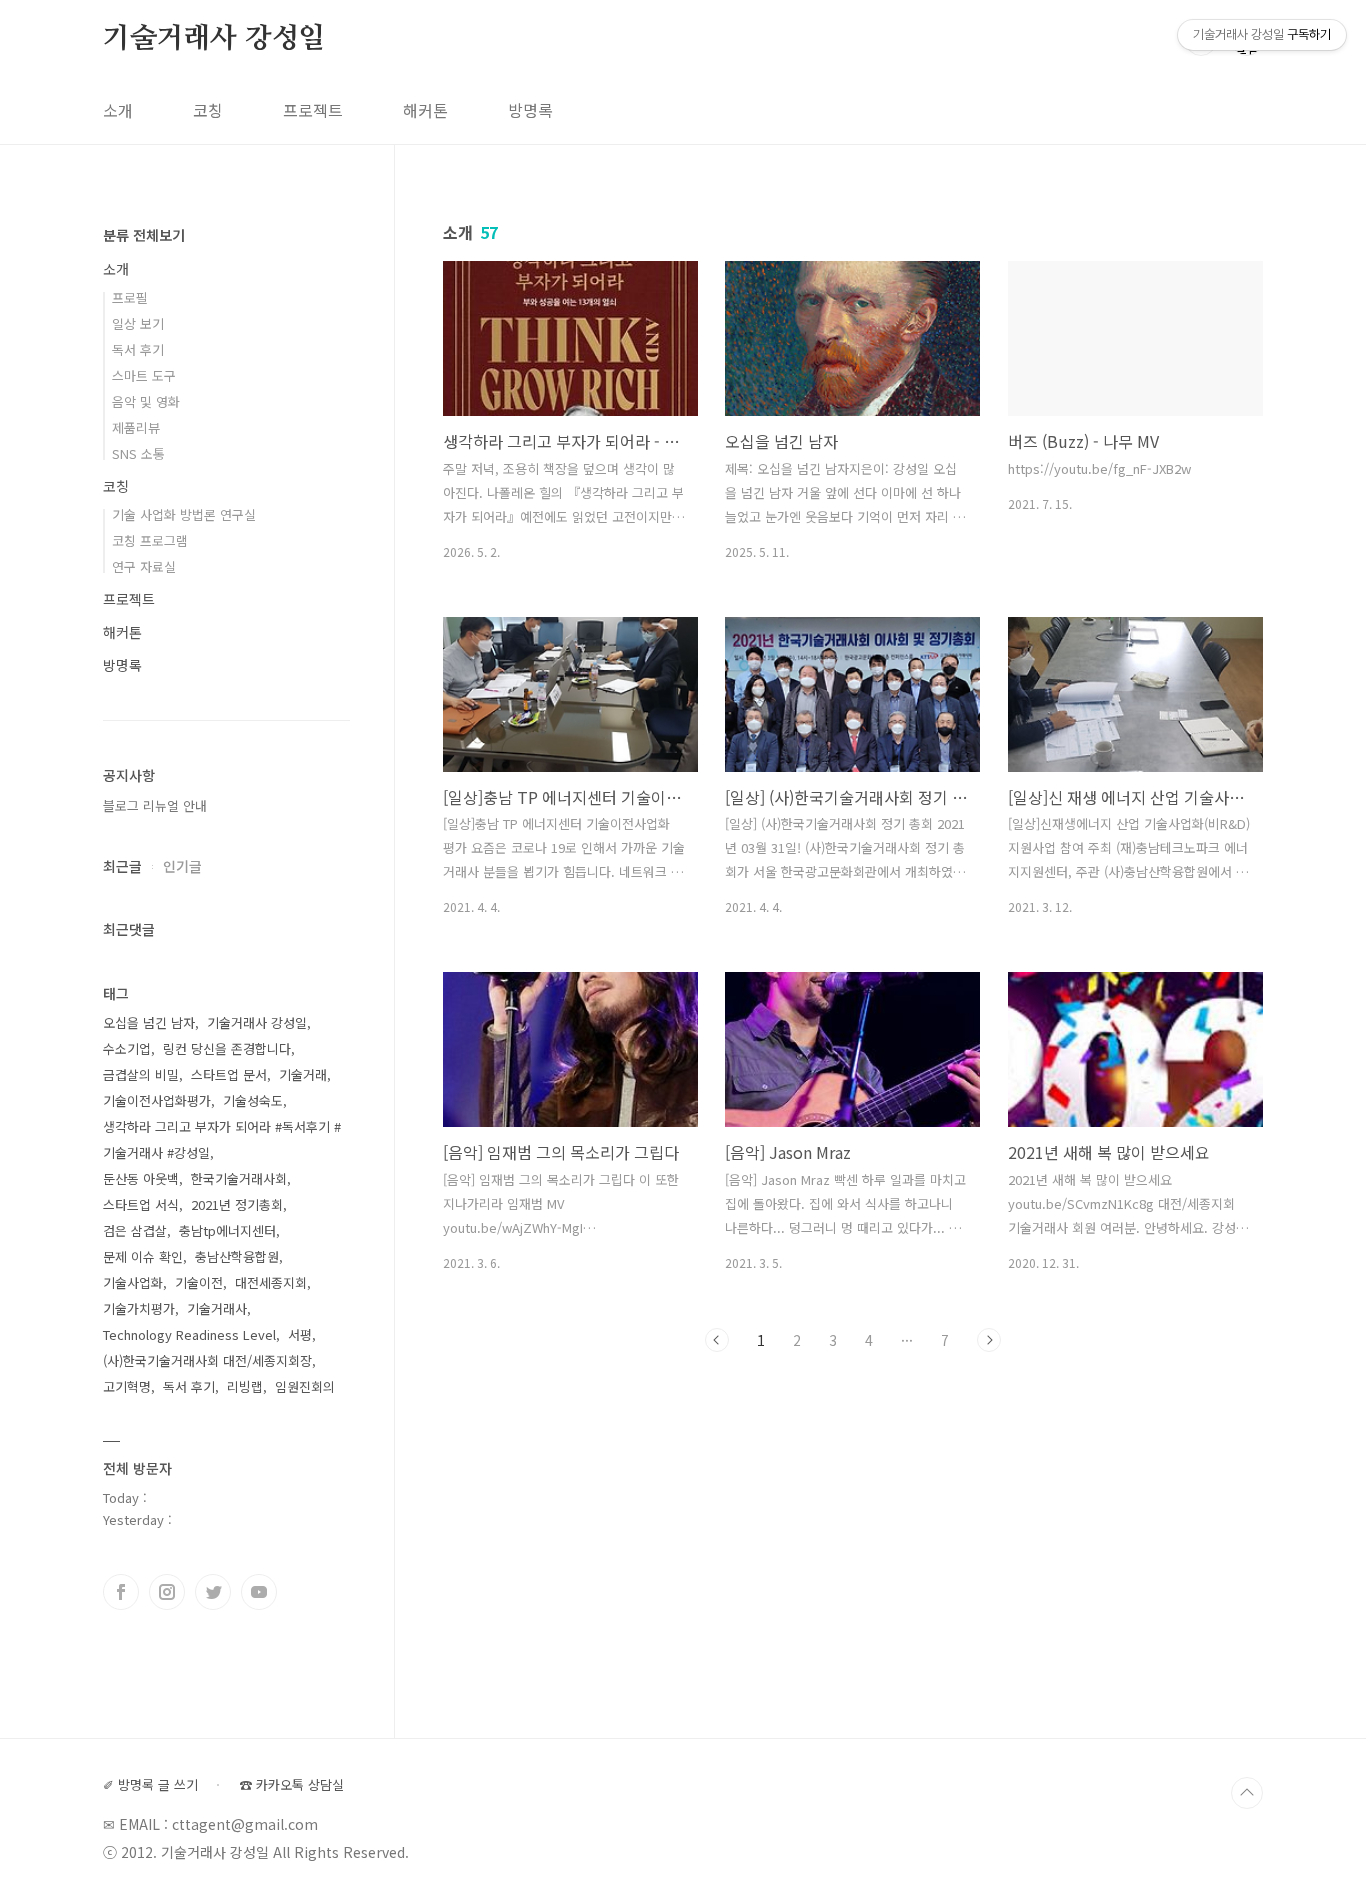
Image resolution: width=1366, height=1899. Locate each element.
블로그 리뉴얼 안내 (155, 805)
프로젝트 (313, 110)
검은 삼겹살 (135, 1230)
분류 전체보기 (144, 235)
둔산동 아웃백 (141, 1178)
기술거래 (303, 1074)
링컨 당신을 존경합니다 (227, 1048)
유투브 (259, 1592)
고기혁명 (127, 1386)
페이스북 (121, 1592)
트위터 (213, 1592)
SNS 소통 (138, 453)
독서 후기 (138, 349)
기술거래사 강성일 (214, 39)
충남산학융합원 (237, 1256)
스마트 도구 (144, 375)
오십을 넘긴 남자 (149, 1022)
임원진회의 (305, 1386)
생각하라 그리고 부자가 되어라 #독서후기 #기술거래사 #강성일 (222, 1139)
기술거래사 (217, 1308)
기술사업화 (133, 1282)
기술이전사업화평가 (157, 1100)
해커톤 (425, 110)
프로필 (130, 297)
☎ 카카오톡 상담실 (291, 1785)
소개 (118, 110)
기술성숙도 (253, 1100)
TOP (1247, 1793)
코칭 (208, 110)
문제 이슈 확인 (143, 1256)
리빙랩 (245, 1386)
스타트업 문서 (229, 1074)
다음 (989, 1340)
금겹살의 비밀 (141, 1074)
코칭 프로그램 (150, 540)
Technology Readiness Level (189, 1334)
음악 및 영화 (146, 401)
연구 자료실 (144, 566)
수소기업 (127, 1048)
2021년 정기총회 (237, 1204)
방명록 (530, 110)
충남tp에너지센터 (227, 1230)
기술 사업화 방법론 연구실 (184, 514)
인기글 (182, 866)
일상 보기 (138, 323)
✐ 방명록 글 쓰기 (150, 1785)
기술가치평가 (139, 1308)
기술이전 (199, 1282)
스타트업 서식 (141, 1204)
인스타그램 (167, 1592)
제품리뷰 (136, 427)
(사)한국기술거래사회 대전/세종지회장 (207, 1360)
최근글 (122, 866)
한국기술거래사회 (239, 1178)
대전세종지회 (271, 1282)
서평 (300, 1334)
